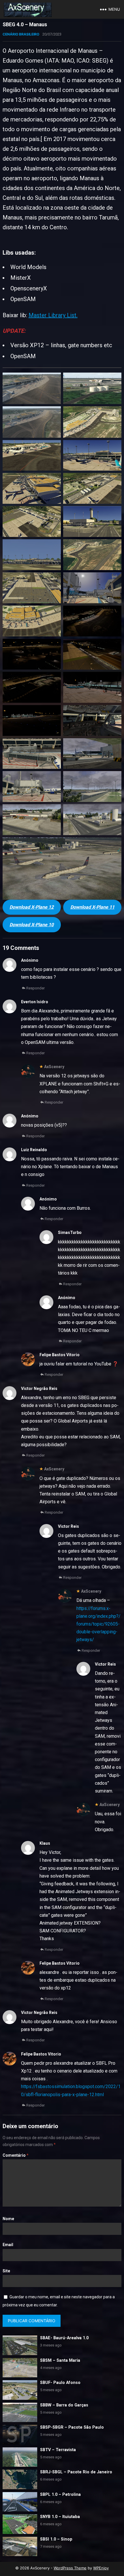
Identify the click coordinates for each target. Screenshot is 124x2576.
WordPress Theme (70, 2568)
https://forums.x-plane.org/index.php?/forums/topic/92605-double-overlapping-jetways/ (98, 1624)
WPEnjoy (101, 2568)
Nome (8, 2219)
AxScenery (54, 1067)
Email (8, 2245)
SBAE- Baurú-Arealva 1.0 (64, 2338)
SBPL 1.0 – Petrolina (60, 2495)
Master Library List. (53, 315)
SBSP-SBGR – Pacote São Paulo (72, 2427)
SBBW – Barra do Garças (64, 2405)
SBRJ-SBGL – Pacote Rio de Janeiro (76, 2472)
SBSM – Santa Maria (60, 2360)
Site (6, 2271)
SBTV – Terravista (58, 2450)
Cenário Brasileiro (21, 34)
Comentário (16, 2155)
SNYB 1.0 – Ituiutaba (60, 2517)
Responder (35, 988)
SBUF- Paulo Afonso (60, 2383)
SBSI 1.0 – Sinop (56, 2539)
